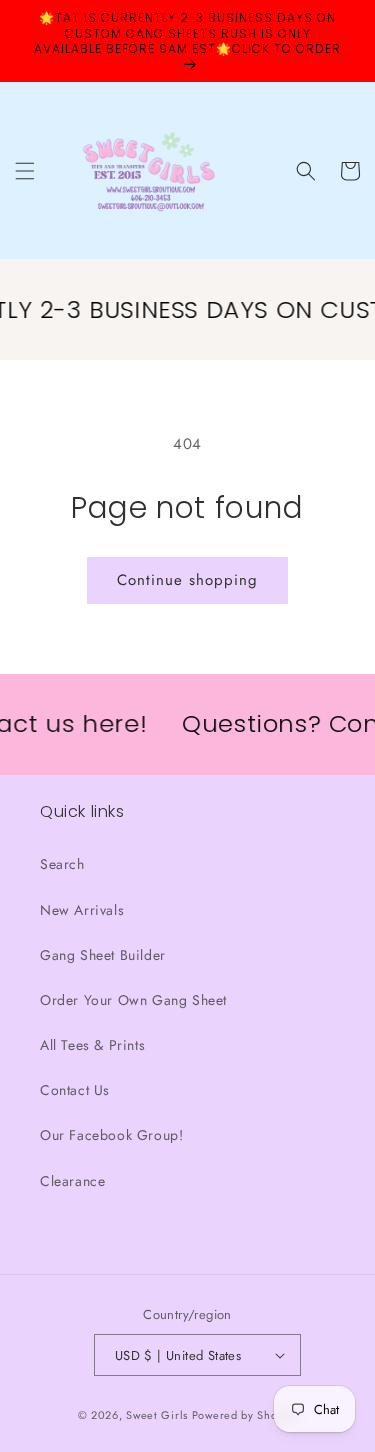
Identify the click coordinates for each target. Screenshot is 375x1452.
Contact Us (75, 1090)
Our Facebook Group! (111, 1135)
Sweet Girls (157, 1415)
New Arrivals (82, 910)
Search (62, 864)
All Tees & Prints (92, 1045)
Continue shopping (187, 580)
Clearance (72, 1181)
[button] (25, 171)
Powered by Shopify (245, 1415)
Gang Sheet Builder (103, 955)
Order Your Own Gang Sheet (133, 1000)
